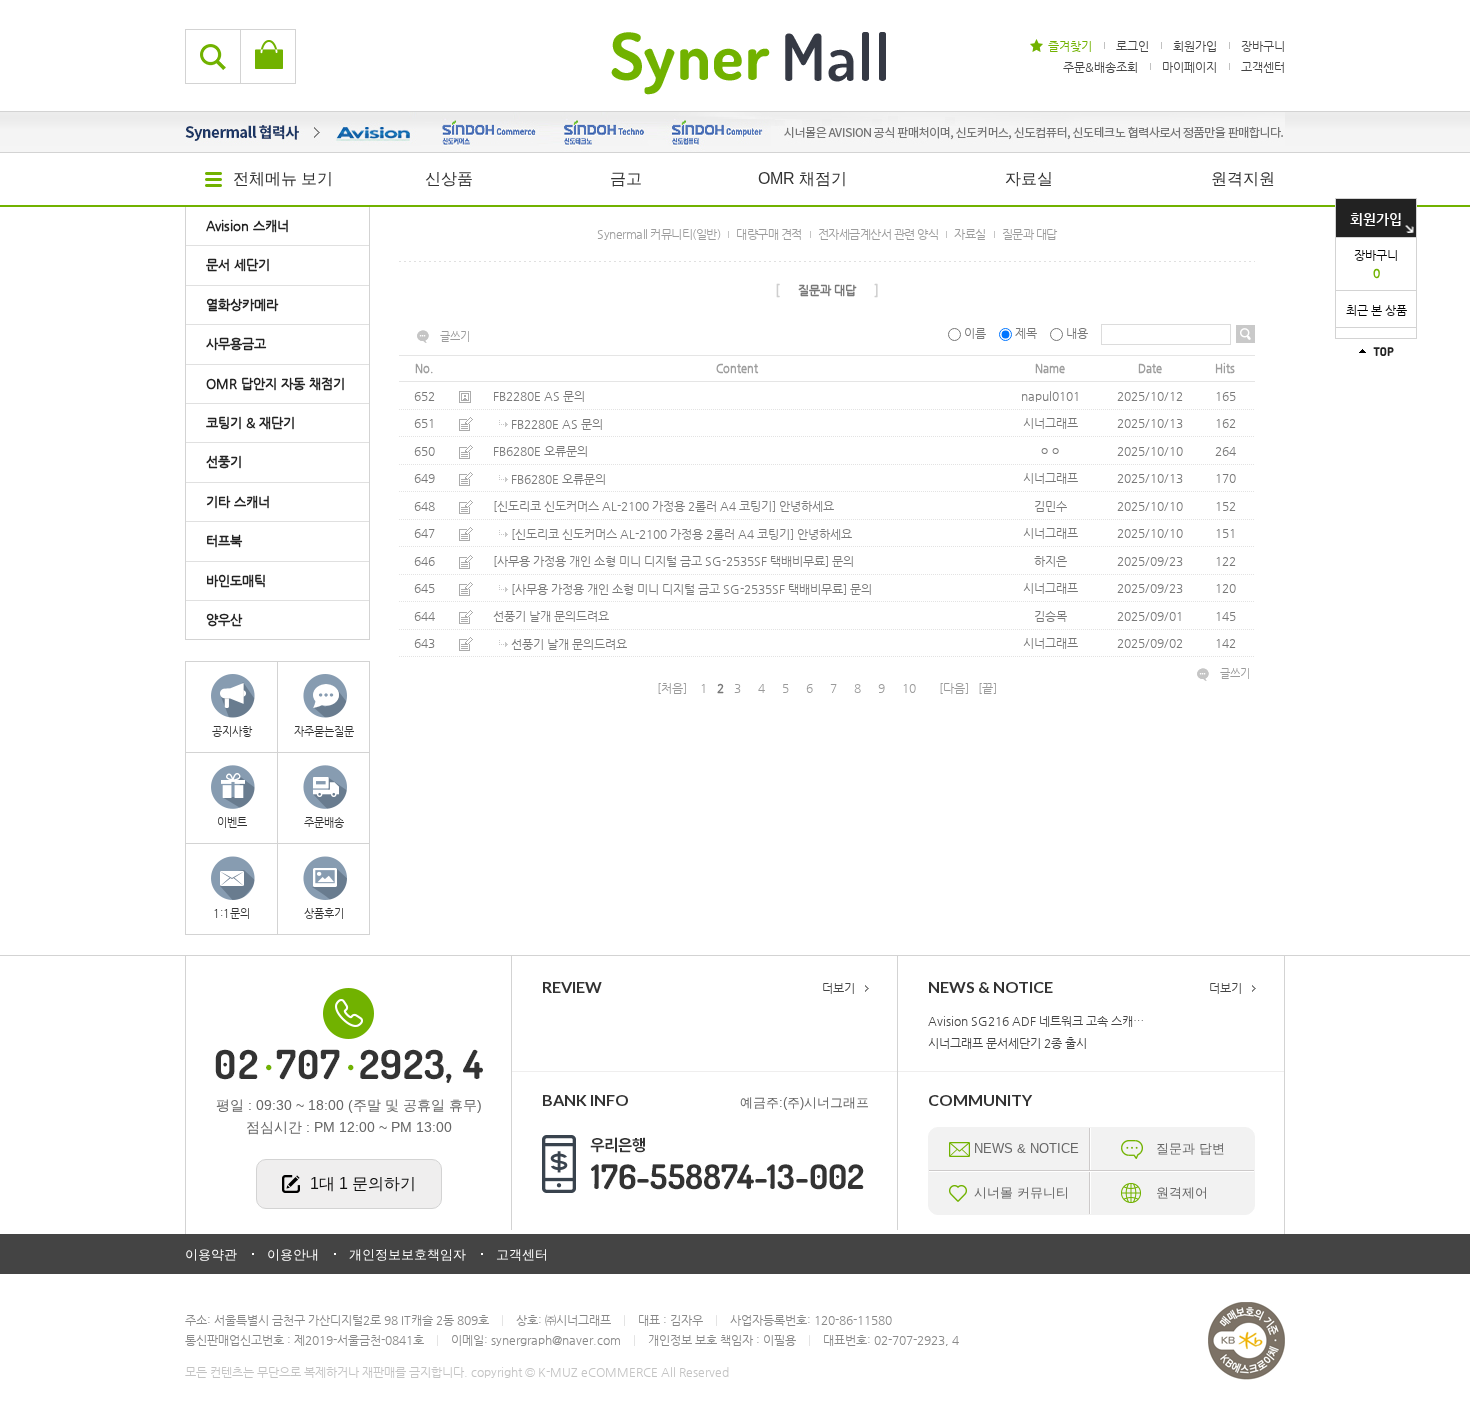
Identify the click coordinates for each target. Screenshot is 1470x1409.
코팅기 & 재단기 (250, 422)
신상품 (449, 178)
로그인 (1132, 46)
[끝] (987, 688)
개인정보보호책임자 (407, 1254)
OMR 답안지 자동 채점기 (275, 383)
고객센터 (1263, 66)
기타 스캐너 (238, 501)
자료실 (1029, 178)
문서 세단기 (238, 264)
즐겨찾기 (1070, 46)
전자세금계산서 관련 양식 (878, 234)
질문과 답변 (1190, 1148)
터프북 (224, 540)
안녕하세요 (806, 506)
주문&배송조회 (1100, 66)
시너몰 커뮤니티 (1021, 1192)
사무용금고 (236, 343)
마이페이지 (1189, 66)
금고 (626, 178)
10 (909, 688)
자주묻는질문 (324, 731)
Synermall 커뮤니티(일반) (658, 234)
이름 (975, 333)
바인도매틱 (236, 580)
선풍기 (224, 461)
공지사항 (232, 731)
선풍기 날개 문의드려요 (551, 616)
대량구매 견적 (769, 234)
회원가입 (1376, 219)
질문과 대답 (1029, 234)
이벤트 (232, 822)
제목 (1026, 333)
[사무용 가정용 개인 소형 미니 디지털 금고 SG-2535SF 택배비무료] (661, 561)
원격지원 (1243, 178)
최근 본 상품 (1376, 310)
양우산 (224, 619)
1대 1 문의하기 (363, 1183)
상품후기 (324, 913)
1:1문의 (231, 913)
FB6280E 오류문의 (540, 451)
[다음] (954, 688)
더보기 (838, 988)
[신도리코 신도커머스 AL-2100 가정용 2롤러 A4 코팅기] (634, 506)
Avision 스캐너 (247, 225)
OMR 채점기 (802, 178)
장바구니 (1376, 264)
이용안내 (293, 1254)
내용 (1077, 333)
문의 (843, 561)
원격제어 (1182, 1192)
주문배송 (324, 822)
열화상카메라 (242, 304)
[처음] (672, 688)
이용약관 (211, 1254)
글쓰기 (455, 336)
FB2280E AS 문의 (539, 396)
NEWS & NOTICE (1026, 1148)
